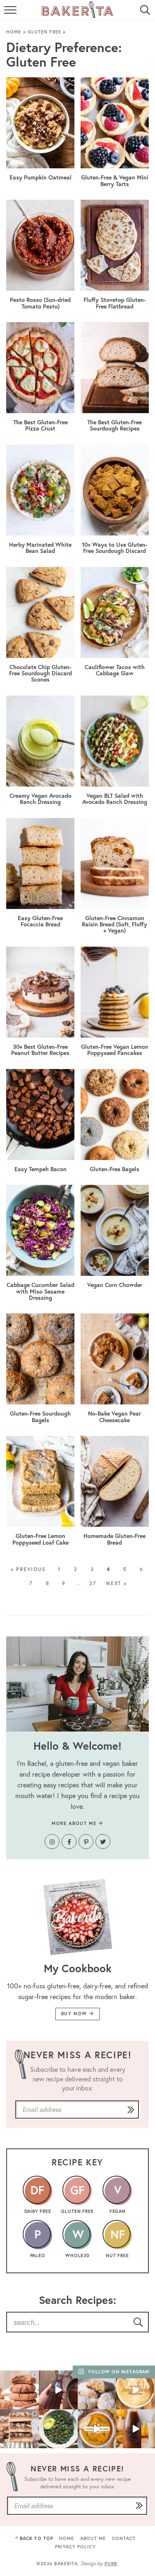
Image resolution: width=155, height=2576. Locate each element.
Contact (124, 2538)
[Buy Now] (77, 1917)
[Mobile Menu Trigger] (11, 14)
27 (93, 1583)
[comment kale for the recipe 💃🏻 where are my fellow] (58, 2429)
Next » (117, 1583)
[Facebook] (69, 1842)
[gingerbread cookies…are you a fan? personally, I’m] (19, 2390)
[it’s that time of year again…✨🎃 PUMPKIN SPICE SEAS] (136, 2429)
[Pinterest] (86, 1842)
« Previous (28, 1569)
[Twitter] (103, 1842)
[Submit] (131, 2110)
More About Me (75, 1823)
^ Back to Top (34, 2538)
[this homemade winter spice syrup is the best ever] (58, 2390)
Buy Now (75, 2014)
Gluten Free (44, 32)
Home (14, 32)
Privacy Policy (75, 2547)
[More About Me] (77, 1684)
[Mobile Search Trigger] (144, 14)
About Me (93, 2538)
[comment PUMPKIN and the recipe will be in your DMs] (136, 2390)
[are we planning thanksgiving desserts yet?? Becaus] (19, 2429)
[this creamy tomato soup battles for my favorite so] (97, 2429)
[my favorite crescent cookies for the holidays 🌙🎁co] (97, 2390)
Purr (111, 2564)
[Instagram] (52, 1842)
